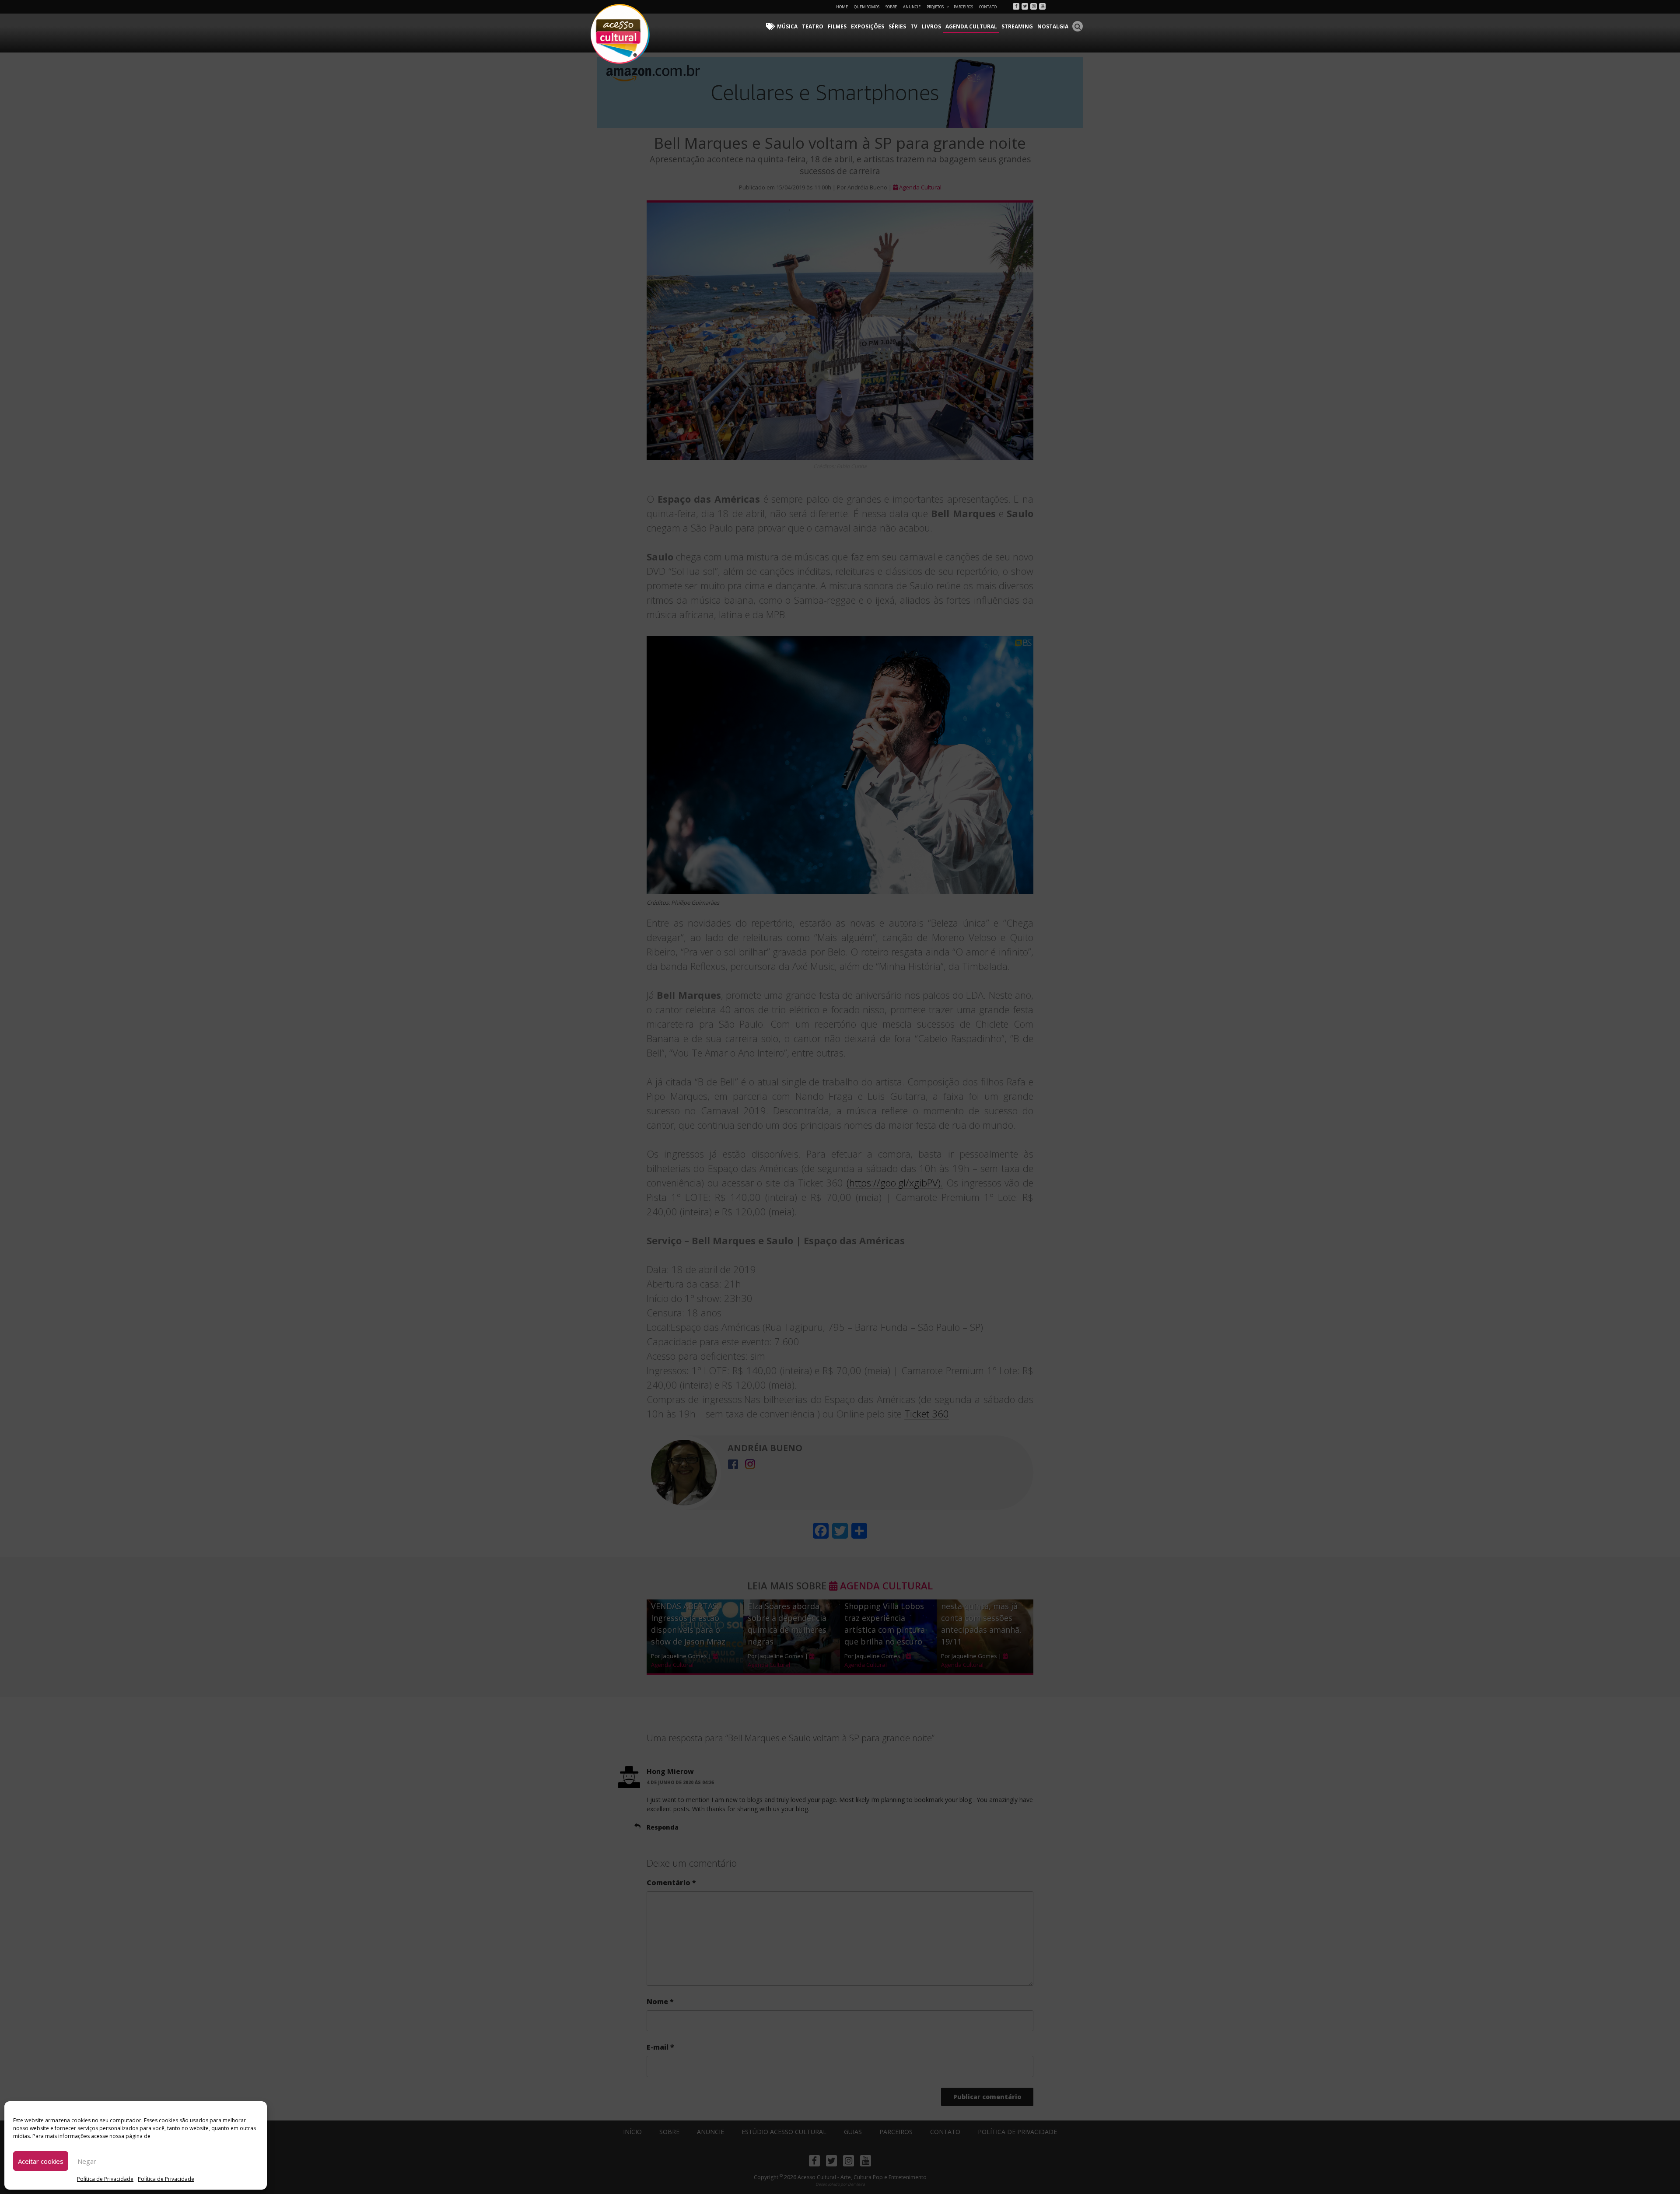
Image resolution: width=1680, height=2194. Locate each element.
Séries (897, 26)
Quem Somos (867, 7)
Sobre (891, 7)
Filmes (837, 26)
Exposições (868, 26)
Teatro (813, 26)
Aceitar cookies (41, 2161)
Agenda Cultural (971, 26)
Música (787, 26)
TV (914, 26)
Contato (988, 7)
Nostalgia (1053, 26)
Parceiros (963, 7)
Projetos (935, 7)
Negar (87, 2161)
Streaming (1017, 26)
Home (842, 7)
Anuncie (912, 7)
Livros (931, 26)
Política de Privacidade (105, 2179)
